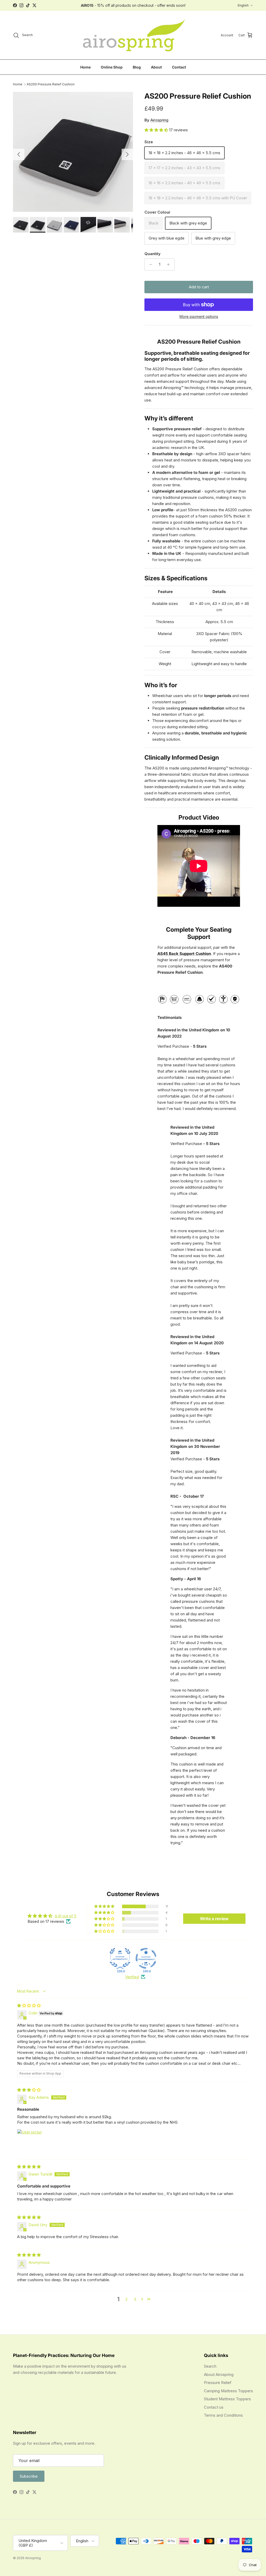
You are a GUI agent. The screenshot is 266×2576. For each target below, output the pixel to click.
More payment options (199, 317)
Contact (179, 67)
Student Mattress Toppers (227, 2399)
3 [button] (135, 2299)
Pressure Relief (218, 2383)
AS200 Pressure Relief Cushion (51, 84)
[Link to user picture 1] (30, 2142)
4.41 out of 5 (65, 1916)
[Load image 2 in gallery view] (73, 152)
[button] (157, 130)
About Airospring (219, 2374)
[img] (29, 2005)
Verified (132, 1977)
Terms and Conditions (223, 2415)
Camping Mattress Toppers (228, 2391)
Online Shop (112, 67)
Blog (137, 67)
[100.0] (120, 1958)
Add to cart (199, 287)
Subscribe (29, 2476)
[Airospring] (133, 35)
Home (85, 67)
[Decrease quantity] (149, 264)
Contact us (214, 2407)
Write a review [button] (214, 1919)
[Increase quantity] (170, 264)
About (156, 67)
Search (210, 2366)
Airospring (159, 120)
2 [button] (127, 2299)
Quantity (152, 254)
